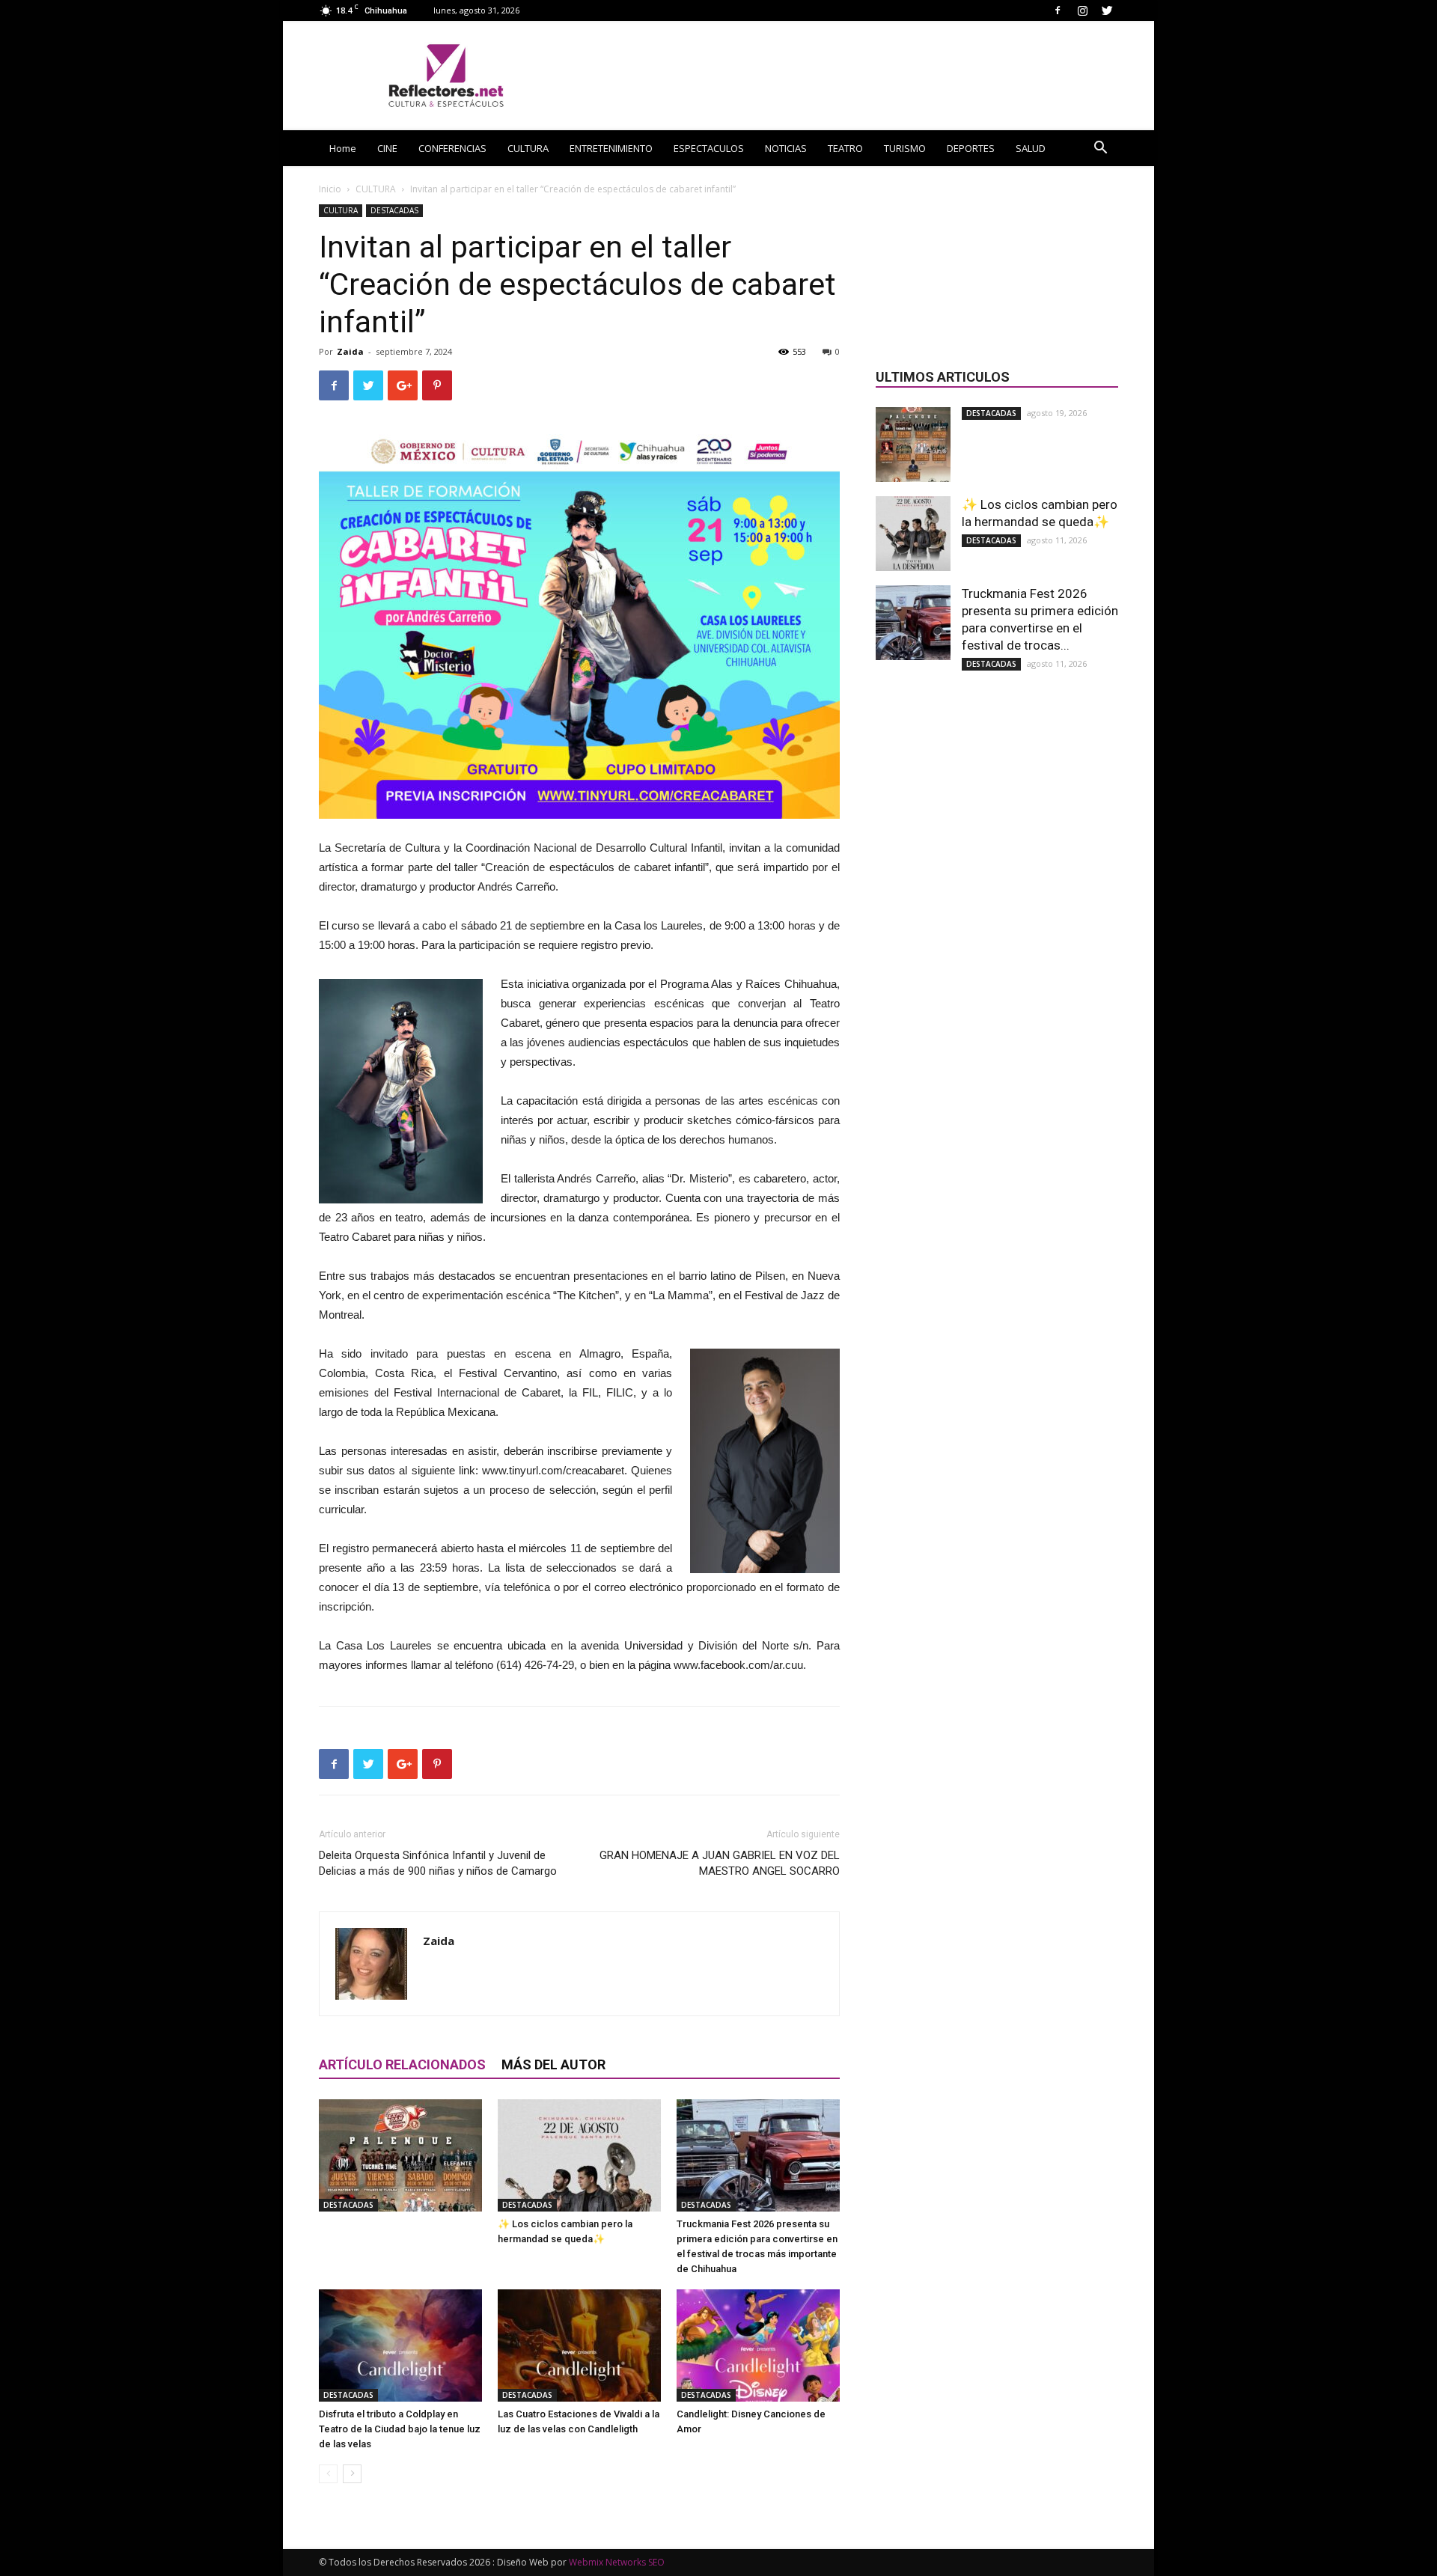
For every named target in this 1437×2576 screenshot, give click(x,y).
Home (343, 148)
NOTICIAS (786, 148)
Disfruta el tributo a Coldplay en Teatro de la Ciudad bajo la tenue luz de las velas (400, 2429)
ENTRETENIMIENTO (611, 148)
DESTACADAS (394, 210)
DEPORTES (971, 148)
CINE (387, 148)
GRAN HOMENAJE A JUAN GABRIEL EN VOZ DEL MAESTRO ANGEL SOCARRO (720, 1863)
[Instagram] (1082, 10)
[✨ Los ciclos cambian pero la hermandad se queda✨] (579, 2155)
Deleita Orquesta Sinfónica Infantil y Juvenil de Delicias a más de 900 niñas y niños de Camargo (438, 1863)
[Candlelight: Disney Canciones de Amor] (758, 2345)
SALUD (1031, 148)
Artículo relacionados (402, 2064)
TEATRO (845, 148)
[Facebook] (1058, 10)
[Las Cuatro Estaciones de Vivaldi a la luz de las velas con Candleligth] (579, 2345)
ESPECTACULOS (709, 148)
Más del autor (553, 2064)
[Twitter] (1107, 10)
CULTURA (528, 148)
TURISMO (905, 148)
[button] (1100, 149)
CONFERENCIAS (452, 148)
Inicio (330, 189)
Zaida (350, 351)
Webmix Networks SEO (617, 2562)
